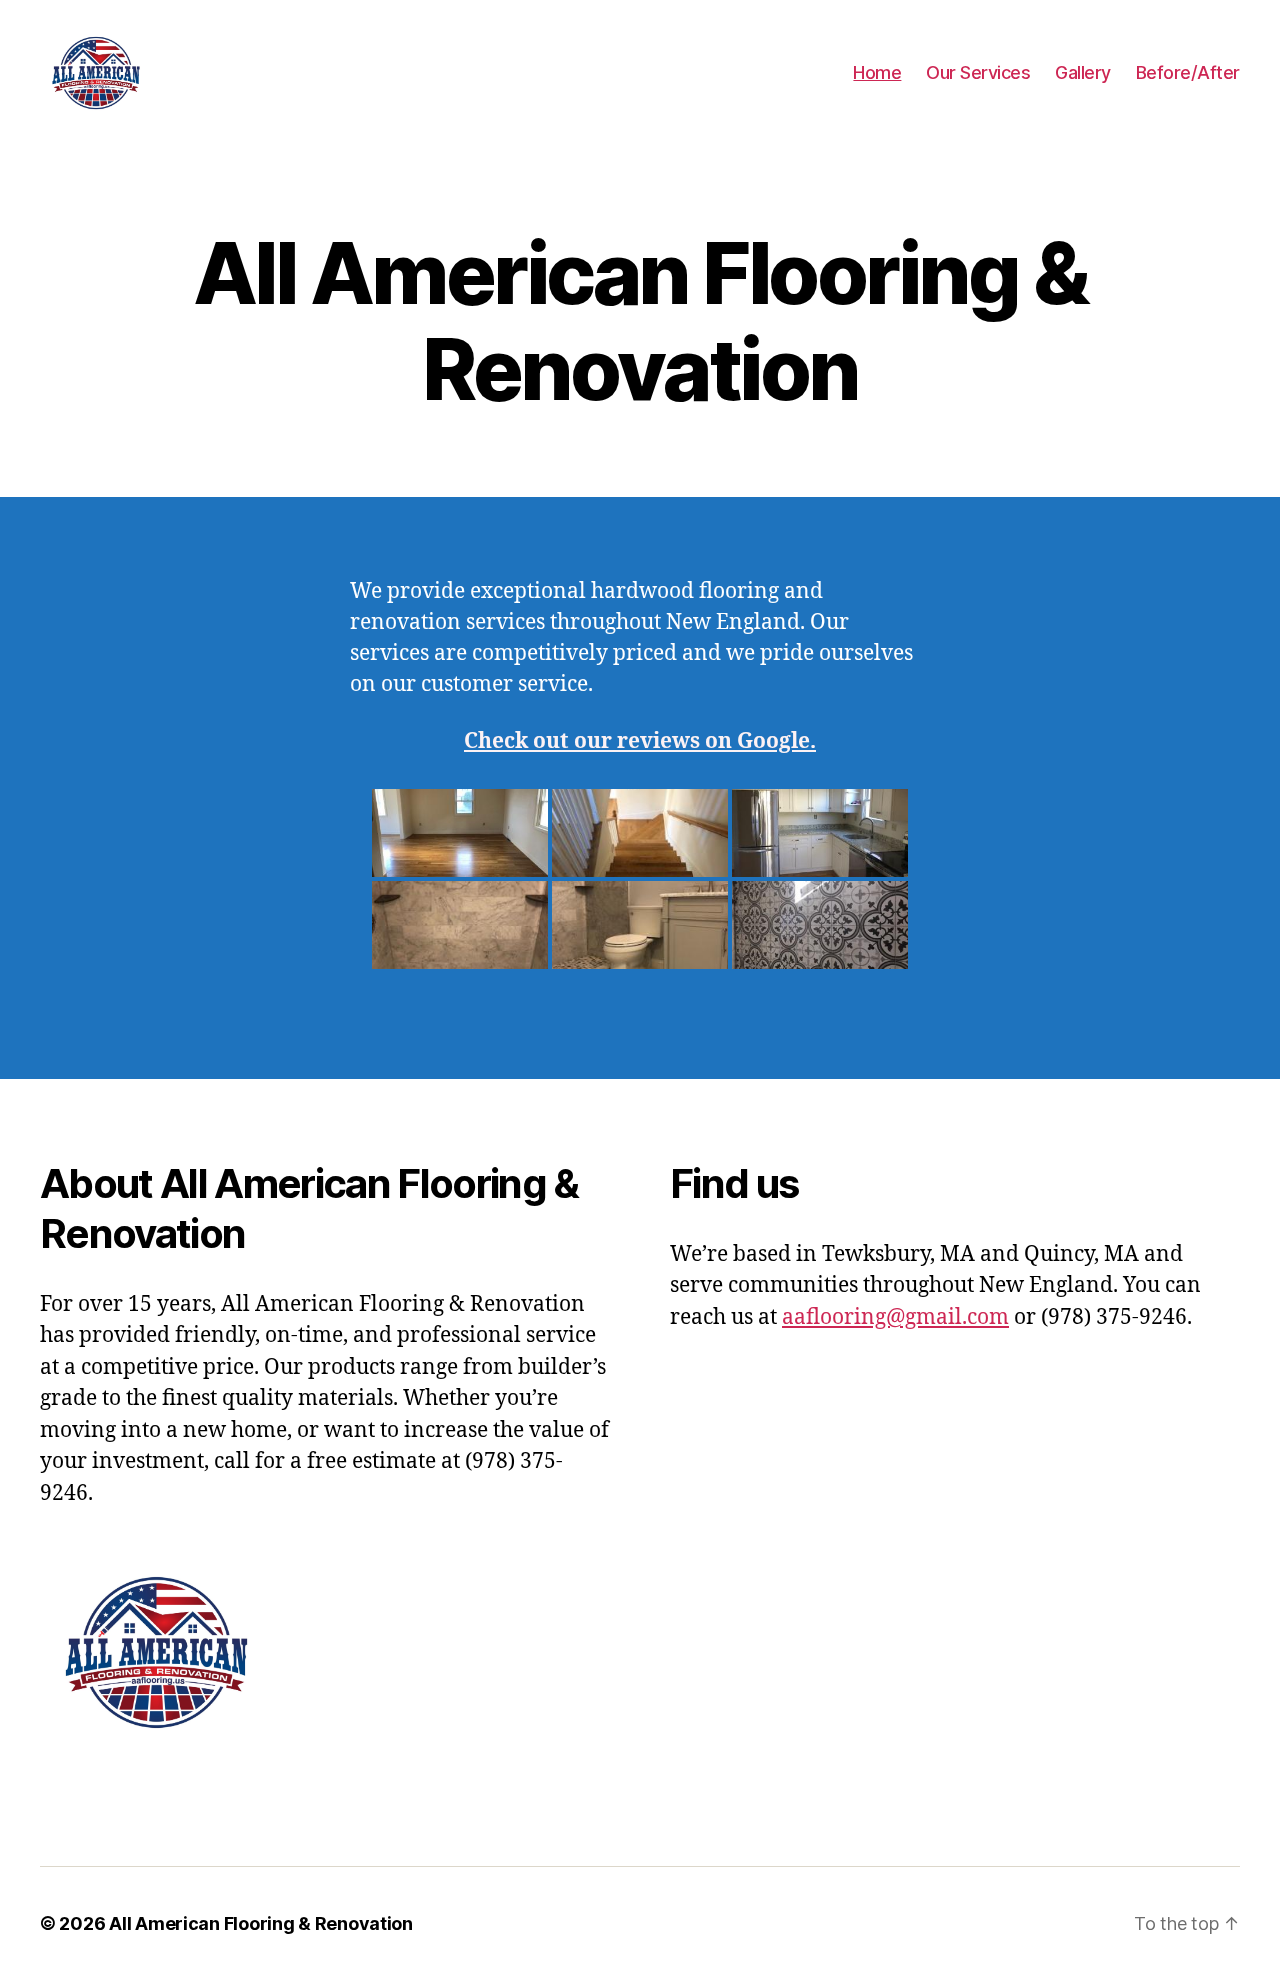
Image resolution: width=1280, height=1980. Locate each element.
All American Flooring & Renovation (261, 1923)
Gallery (1083, 72)
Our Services (978, 72)
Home (877, 72)
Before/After (1188, 72)
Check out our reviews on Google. (640, 741)
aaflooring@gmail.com (895, 1317)
